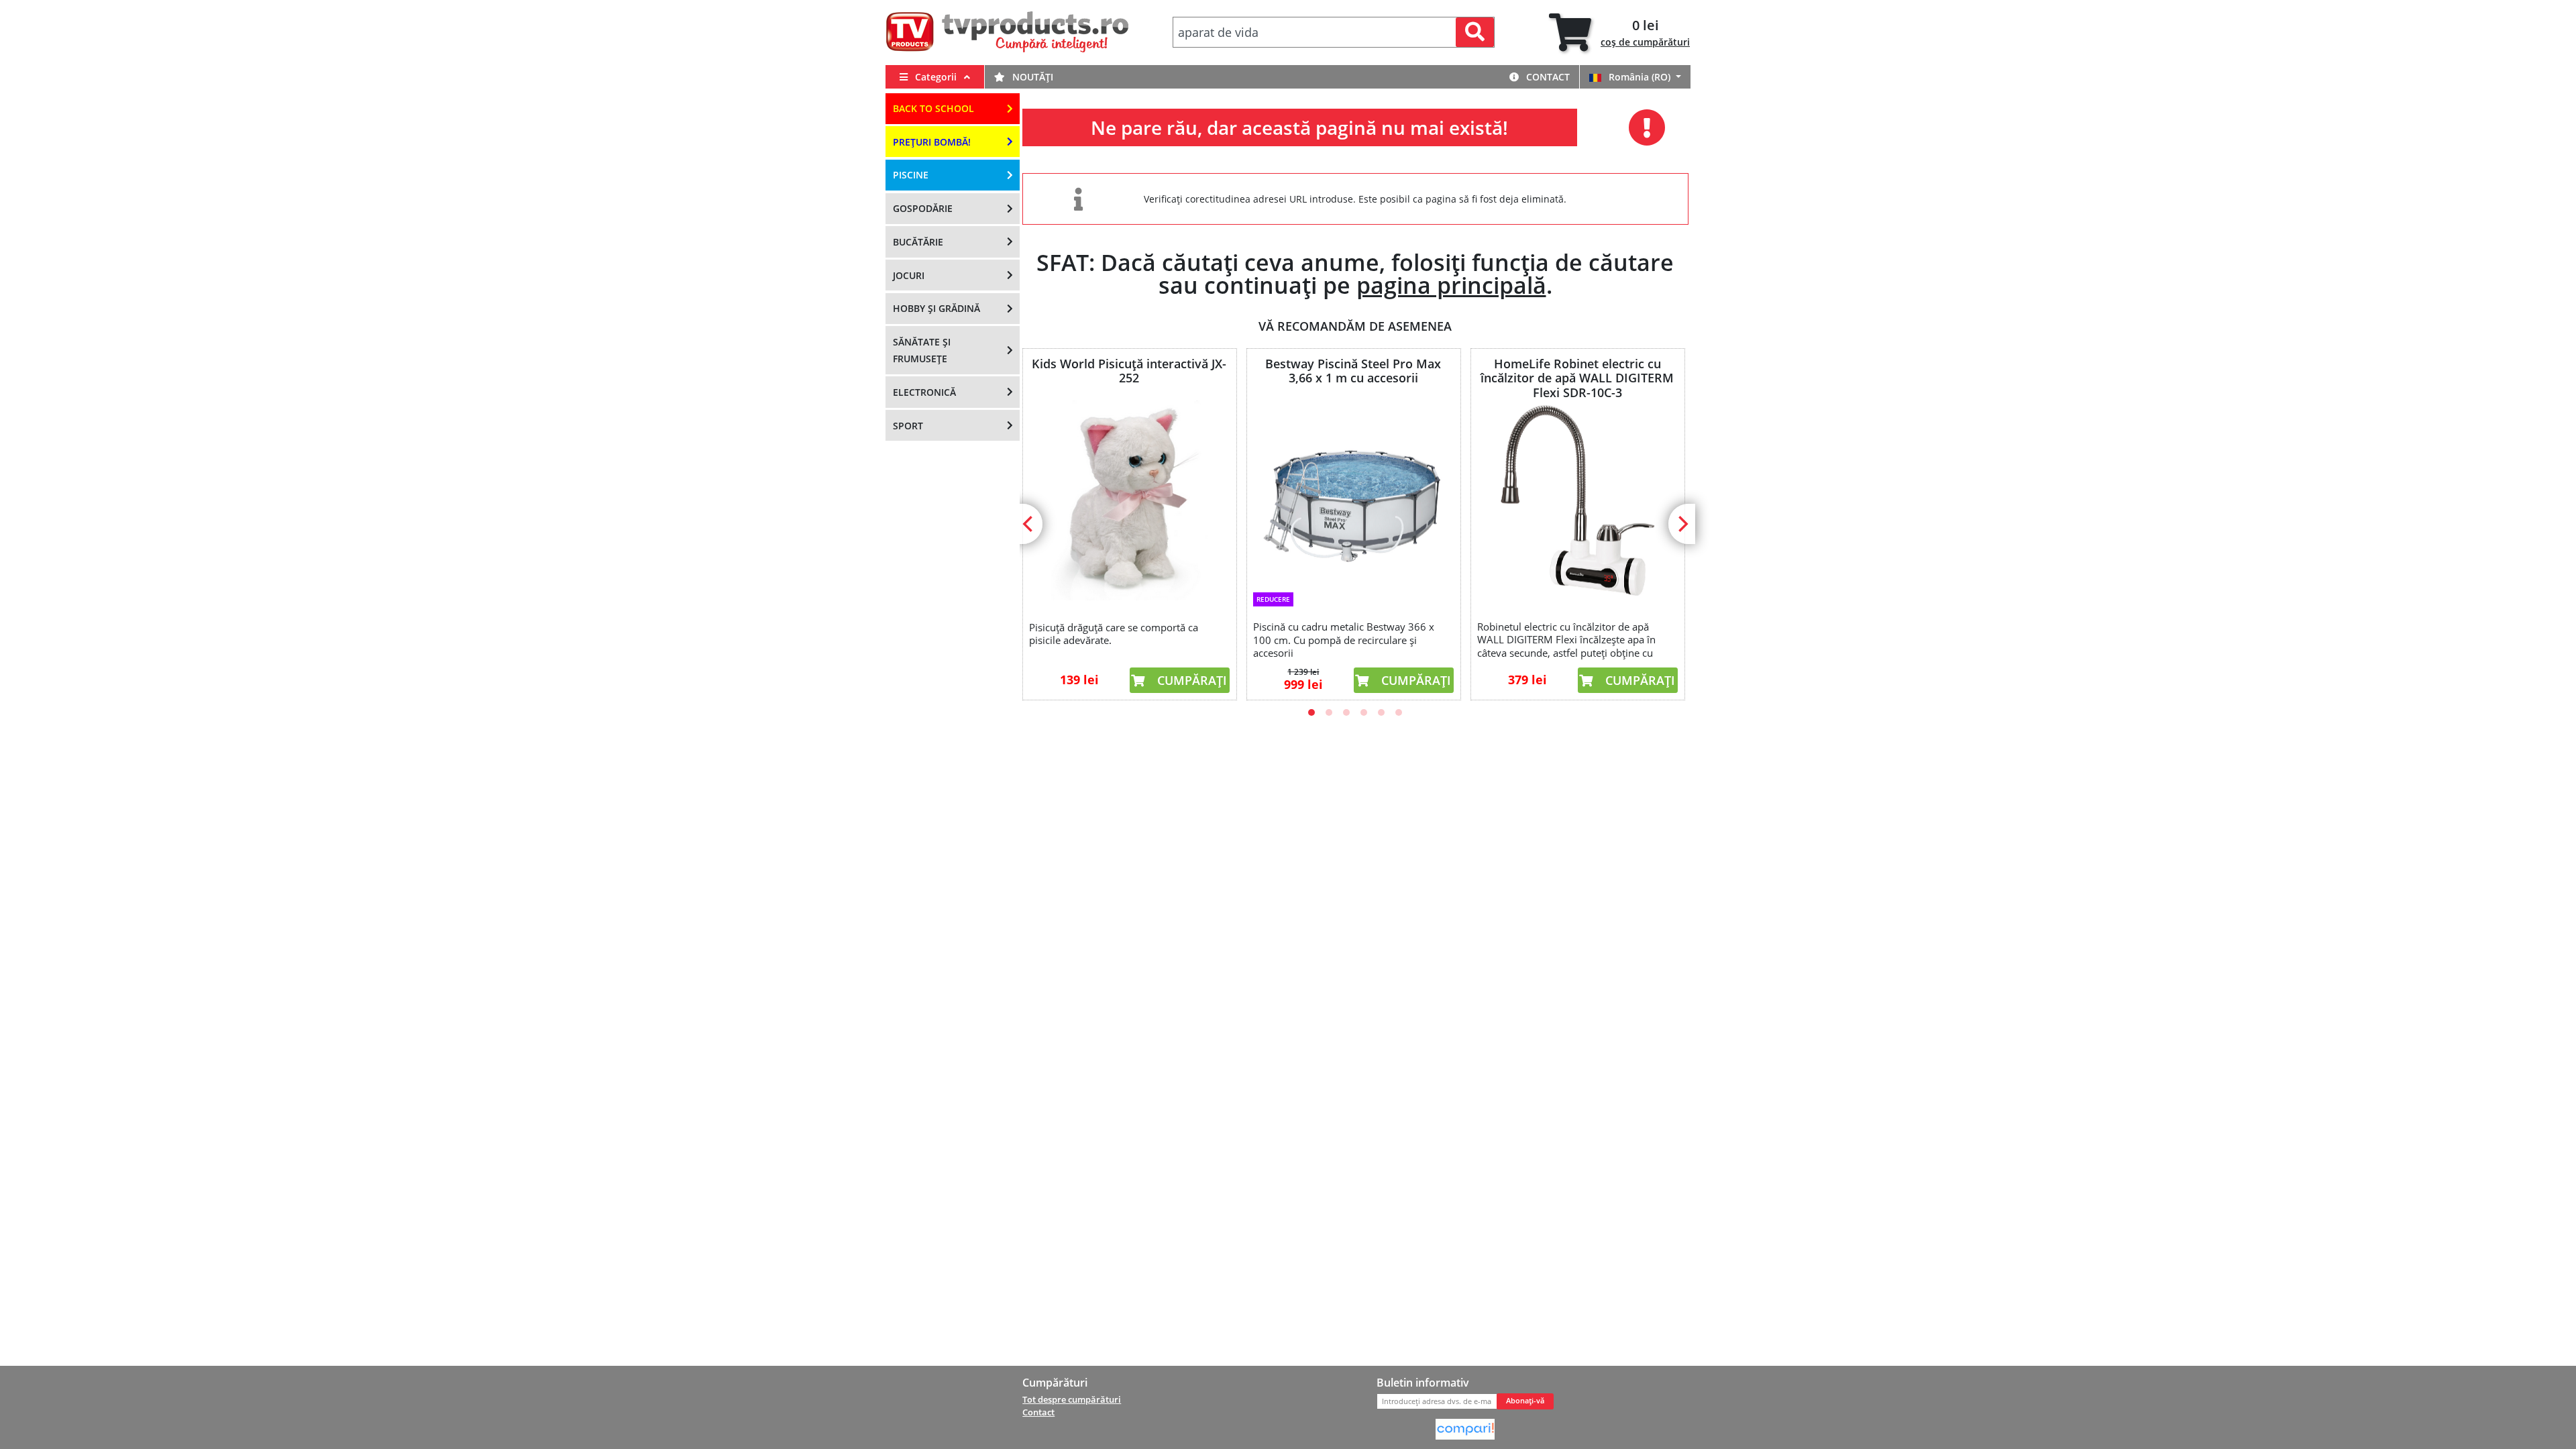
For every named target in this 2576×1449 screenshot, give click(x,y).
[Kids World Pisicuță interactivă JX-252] (1129, 500)
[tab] (1619, 33)
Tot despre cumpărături (1072, 1399)
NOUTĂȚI (1031, 77)
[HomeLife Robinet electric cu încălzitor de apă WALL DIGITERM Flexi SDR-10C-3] (1577, 500)
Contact (1547, 77)
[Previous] (1029, 524)
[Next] (1682, 524)
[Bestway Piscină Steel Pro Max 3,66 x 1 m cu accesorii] (1353, 492)
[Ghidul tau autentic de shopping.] (1465, 1428)
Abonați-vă (1525, 1401)
